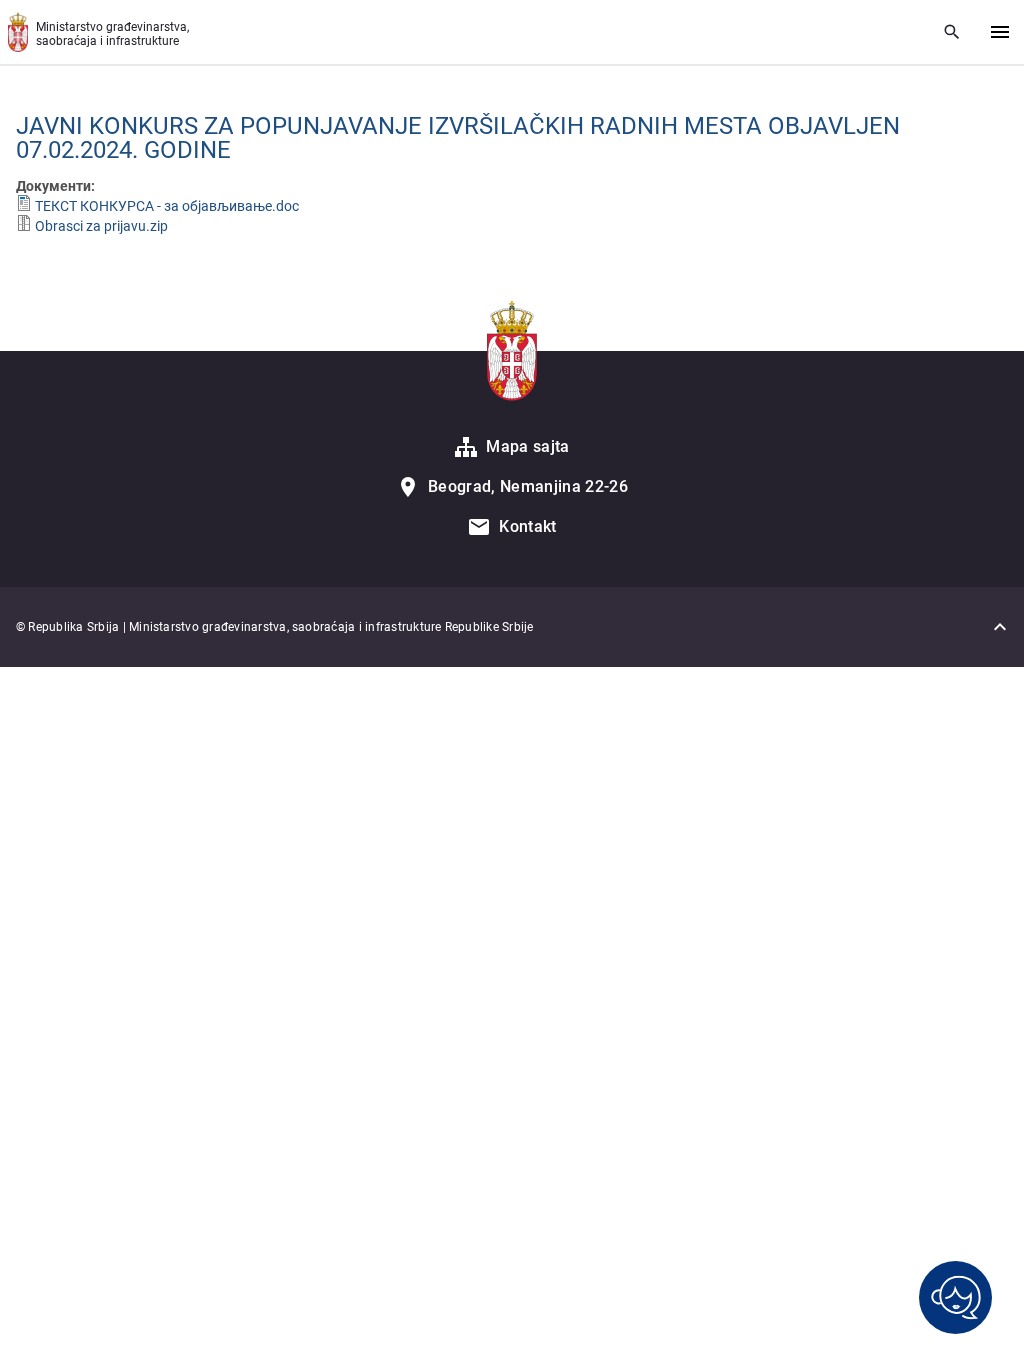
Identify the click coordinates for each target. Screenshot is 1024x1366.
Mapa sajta (527, 446)
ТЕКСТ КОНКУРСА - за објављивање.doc (167, 206)
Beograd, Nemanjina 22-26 (528, 486)
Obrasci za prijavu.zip (101, 226)
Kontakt (527, 526)
